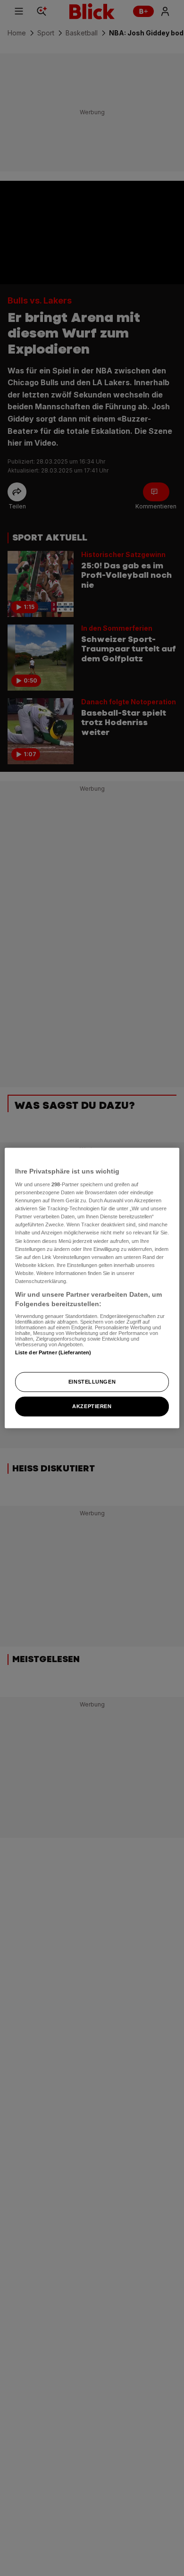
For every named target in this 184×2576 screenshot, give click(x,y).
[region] (92, 1288)
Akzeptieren (92, 1406)
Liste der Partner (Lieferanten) (53, 1352)
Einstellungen (92, 1382)
